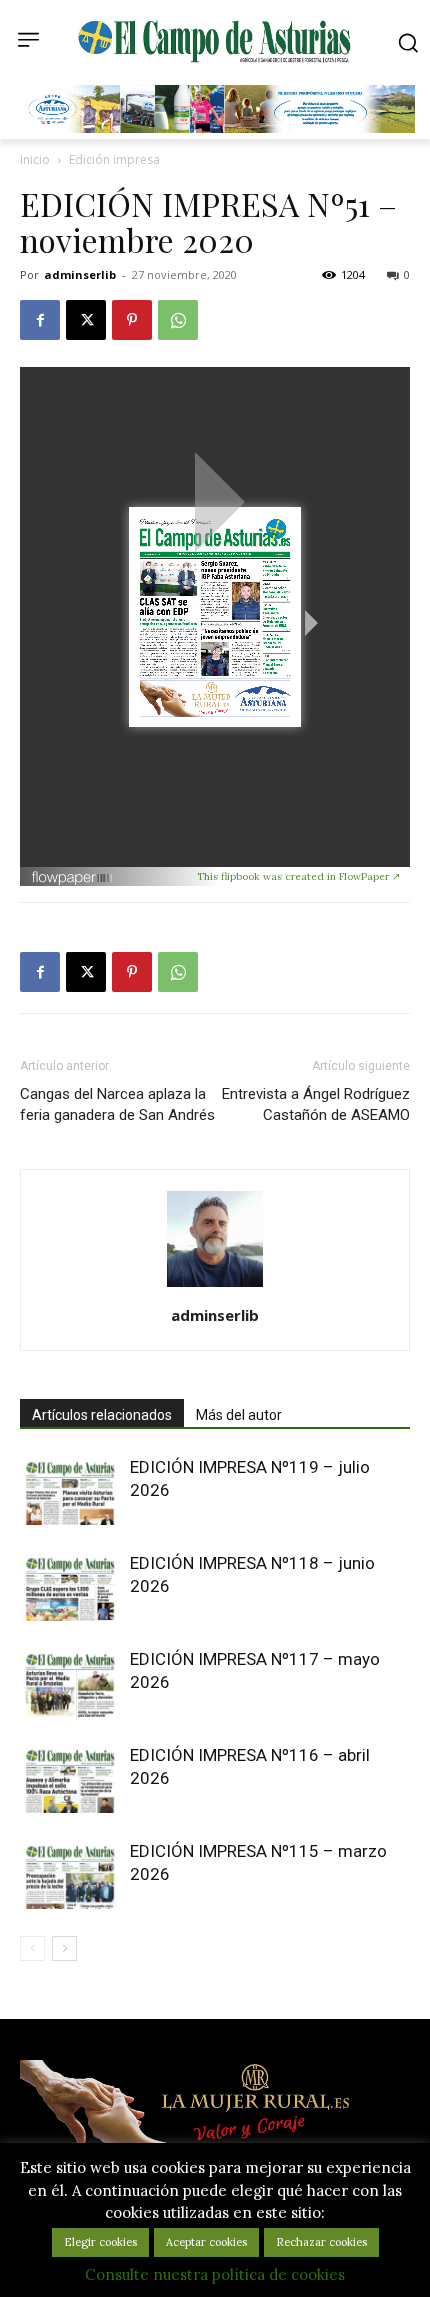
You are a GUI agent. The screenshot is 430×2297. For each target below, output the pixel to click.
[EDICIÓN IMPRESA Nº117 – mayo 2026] (70, 1682)
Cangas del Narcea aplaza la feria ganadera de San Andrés (117, 1104)
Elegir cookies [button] (100, 2242)
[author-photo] (215, 1287)
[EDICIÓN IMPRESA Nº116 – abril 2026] (70, 1778)
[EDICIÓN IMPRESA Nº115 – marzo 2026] (70, 1874)
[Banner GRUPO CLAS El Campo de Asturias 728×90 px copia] (220, 128)
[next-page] (64, 1948)
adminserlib (80, 274)
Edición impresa (114, 159)
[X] (86, 320)
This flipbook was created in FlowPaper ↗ (298, 876)
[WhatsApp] (178, 320)
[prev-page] (32, 1948)
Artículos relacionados (102, 1415)
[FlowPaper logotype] (114, 877)
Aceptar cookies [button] (206, 2242)
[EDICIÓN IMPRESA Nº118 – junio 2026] (70, 1586)
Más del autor (239, 1415)
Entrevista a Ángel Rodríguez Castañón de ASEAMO (316, 1104)
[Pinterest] (132, 320)
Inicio (35, 159)
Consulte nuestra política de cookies (215, 2274)
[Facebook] (40, 320)
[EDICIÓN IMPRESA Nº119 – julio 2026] (70, 1490)
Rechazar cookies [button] (321, 2242)
